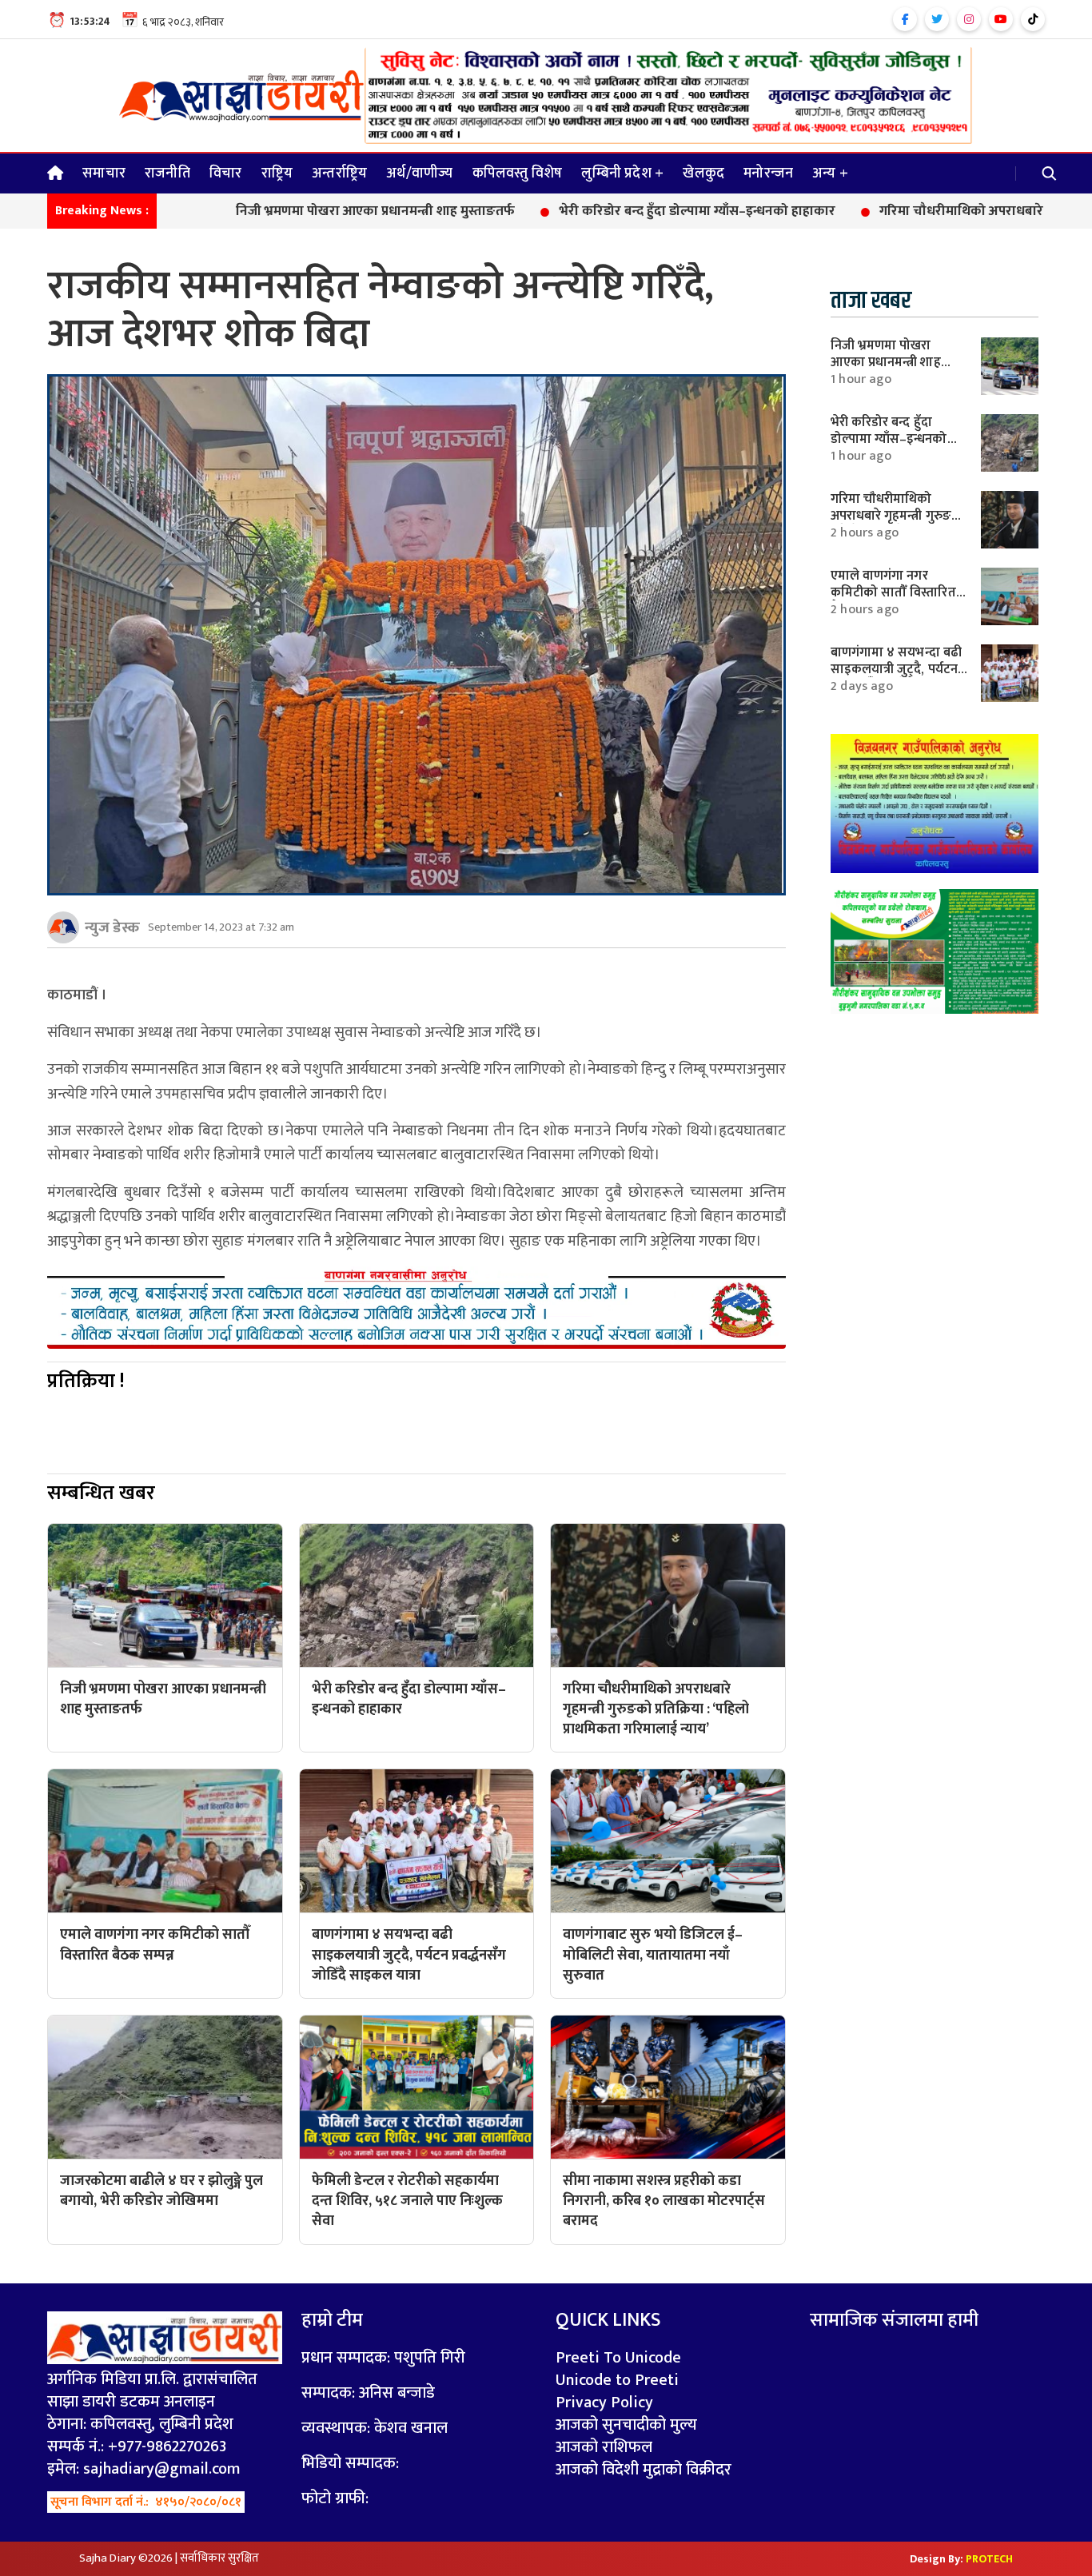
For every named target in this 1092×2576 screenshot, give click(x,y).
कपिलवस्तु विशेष (518, 173)
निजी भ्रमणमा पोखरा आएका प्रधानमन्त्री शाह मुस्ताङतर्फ (279, 212)
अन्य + (830, 173)
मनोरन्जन (768, 173)
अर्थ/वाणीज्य (419, 173)
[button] (1050, 173)
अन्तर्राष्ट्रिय (339, 173)
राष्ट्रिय (277, 173)
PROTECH (989, 2559)
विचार (226, 173)
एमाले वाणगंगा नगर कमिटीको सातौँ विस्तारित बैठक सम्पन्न (893, 592)
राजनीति (167, 173)
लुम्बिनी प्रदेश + (622, 173)
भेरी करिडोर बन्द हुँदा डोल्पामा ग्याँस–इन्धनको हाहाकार (600, 212)
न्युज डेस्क (112, 927)
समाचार (104, 173)
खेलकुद (703, 173)
